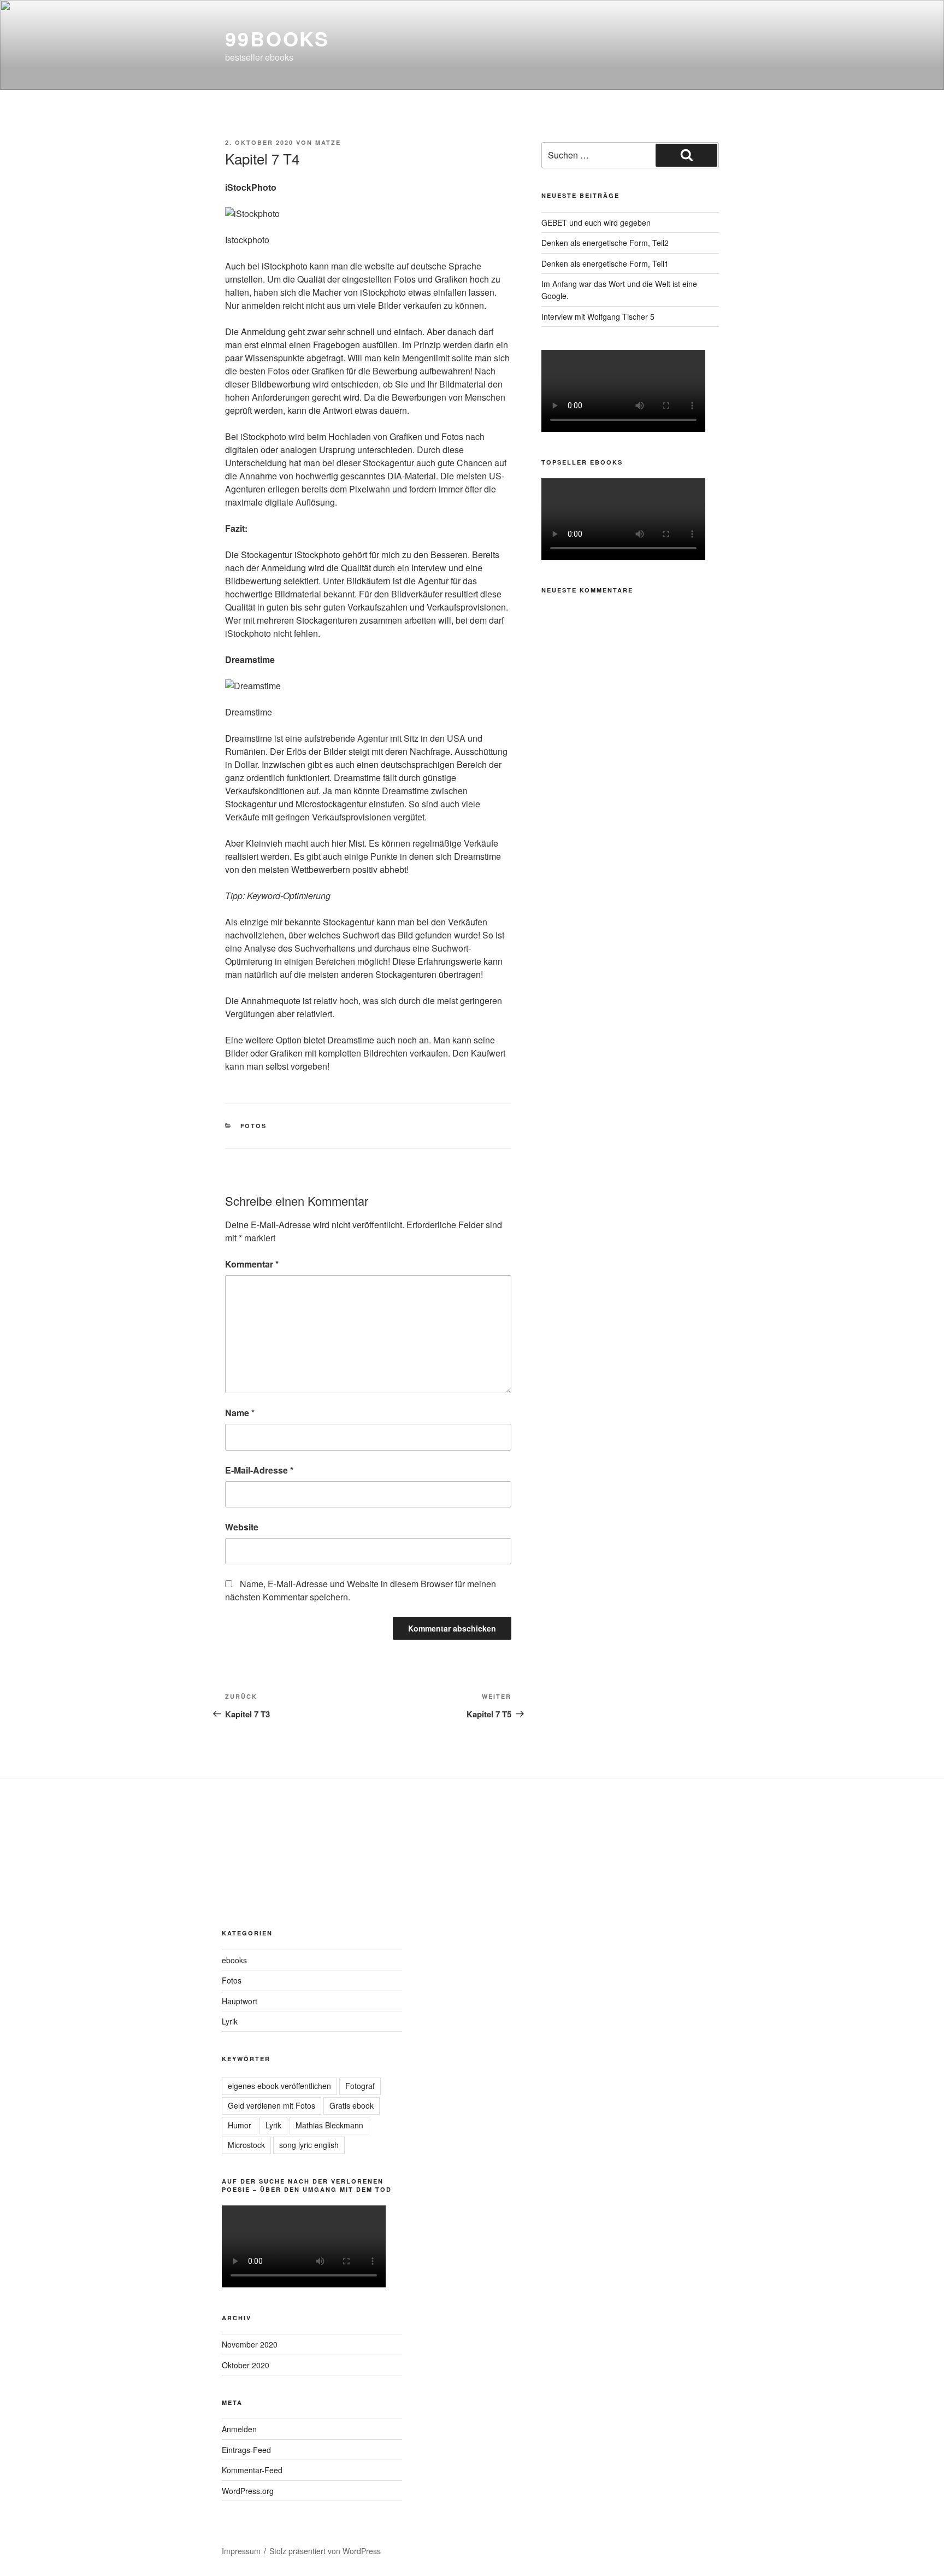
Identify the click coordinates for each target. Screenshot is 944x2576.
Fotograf (360, 2086)
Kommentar (252, 1264)
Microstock (246, 2145)
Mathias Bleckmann (329, 2125)
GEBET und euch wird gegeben (596, 222)
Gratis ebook (352, 2105)
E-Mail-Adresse (259, 1470)
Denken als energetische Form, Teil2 (605, 243)
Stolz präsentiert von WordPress (325, 2551)
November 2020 (250, 2344)
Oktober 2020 (246, 2365)
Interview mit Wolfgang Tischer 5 (598, 316)
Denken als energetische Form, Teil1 (605, 263)
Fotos (254, 1126)
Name (240, 1413)
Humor (240, 2125)
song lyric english (309, 2145)
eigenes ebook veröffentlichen (279, 2086)
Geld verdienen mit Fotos (272, 2105)
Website (242, 1527)
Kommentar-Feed (252, 2470)
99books (277, 38)
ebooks (234, 1960)
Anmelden (239, 2429)
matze (328, 142)
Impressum (241, 2551)
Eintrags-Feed (246, 2450)
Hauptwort (240, 2001)
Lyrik (230, 2021)
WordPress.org (248, 2491)
